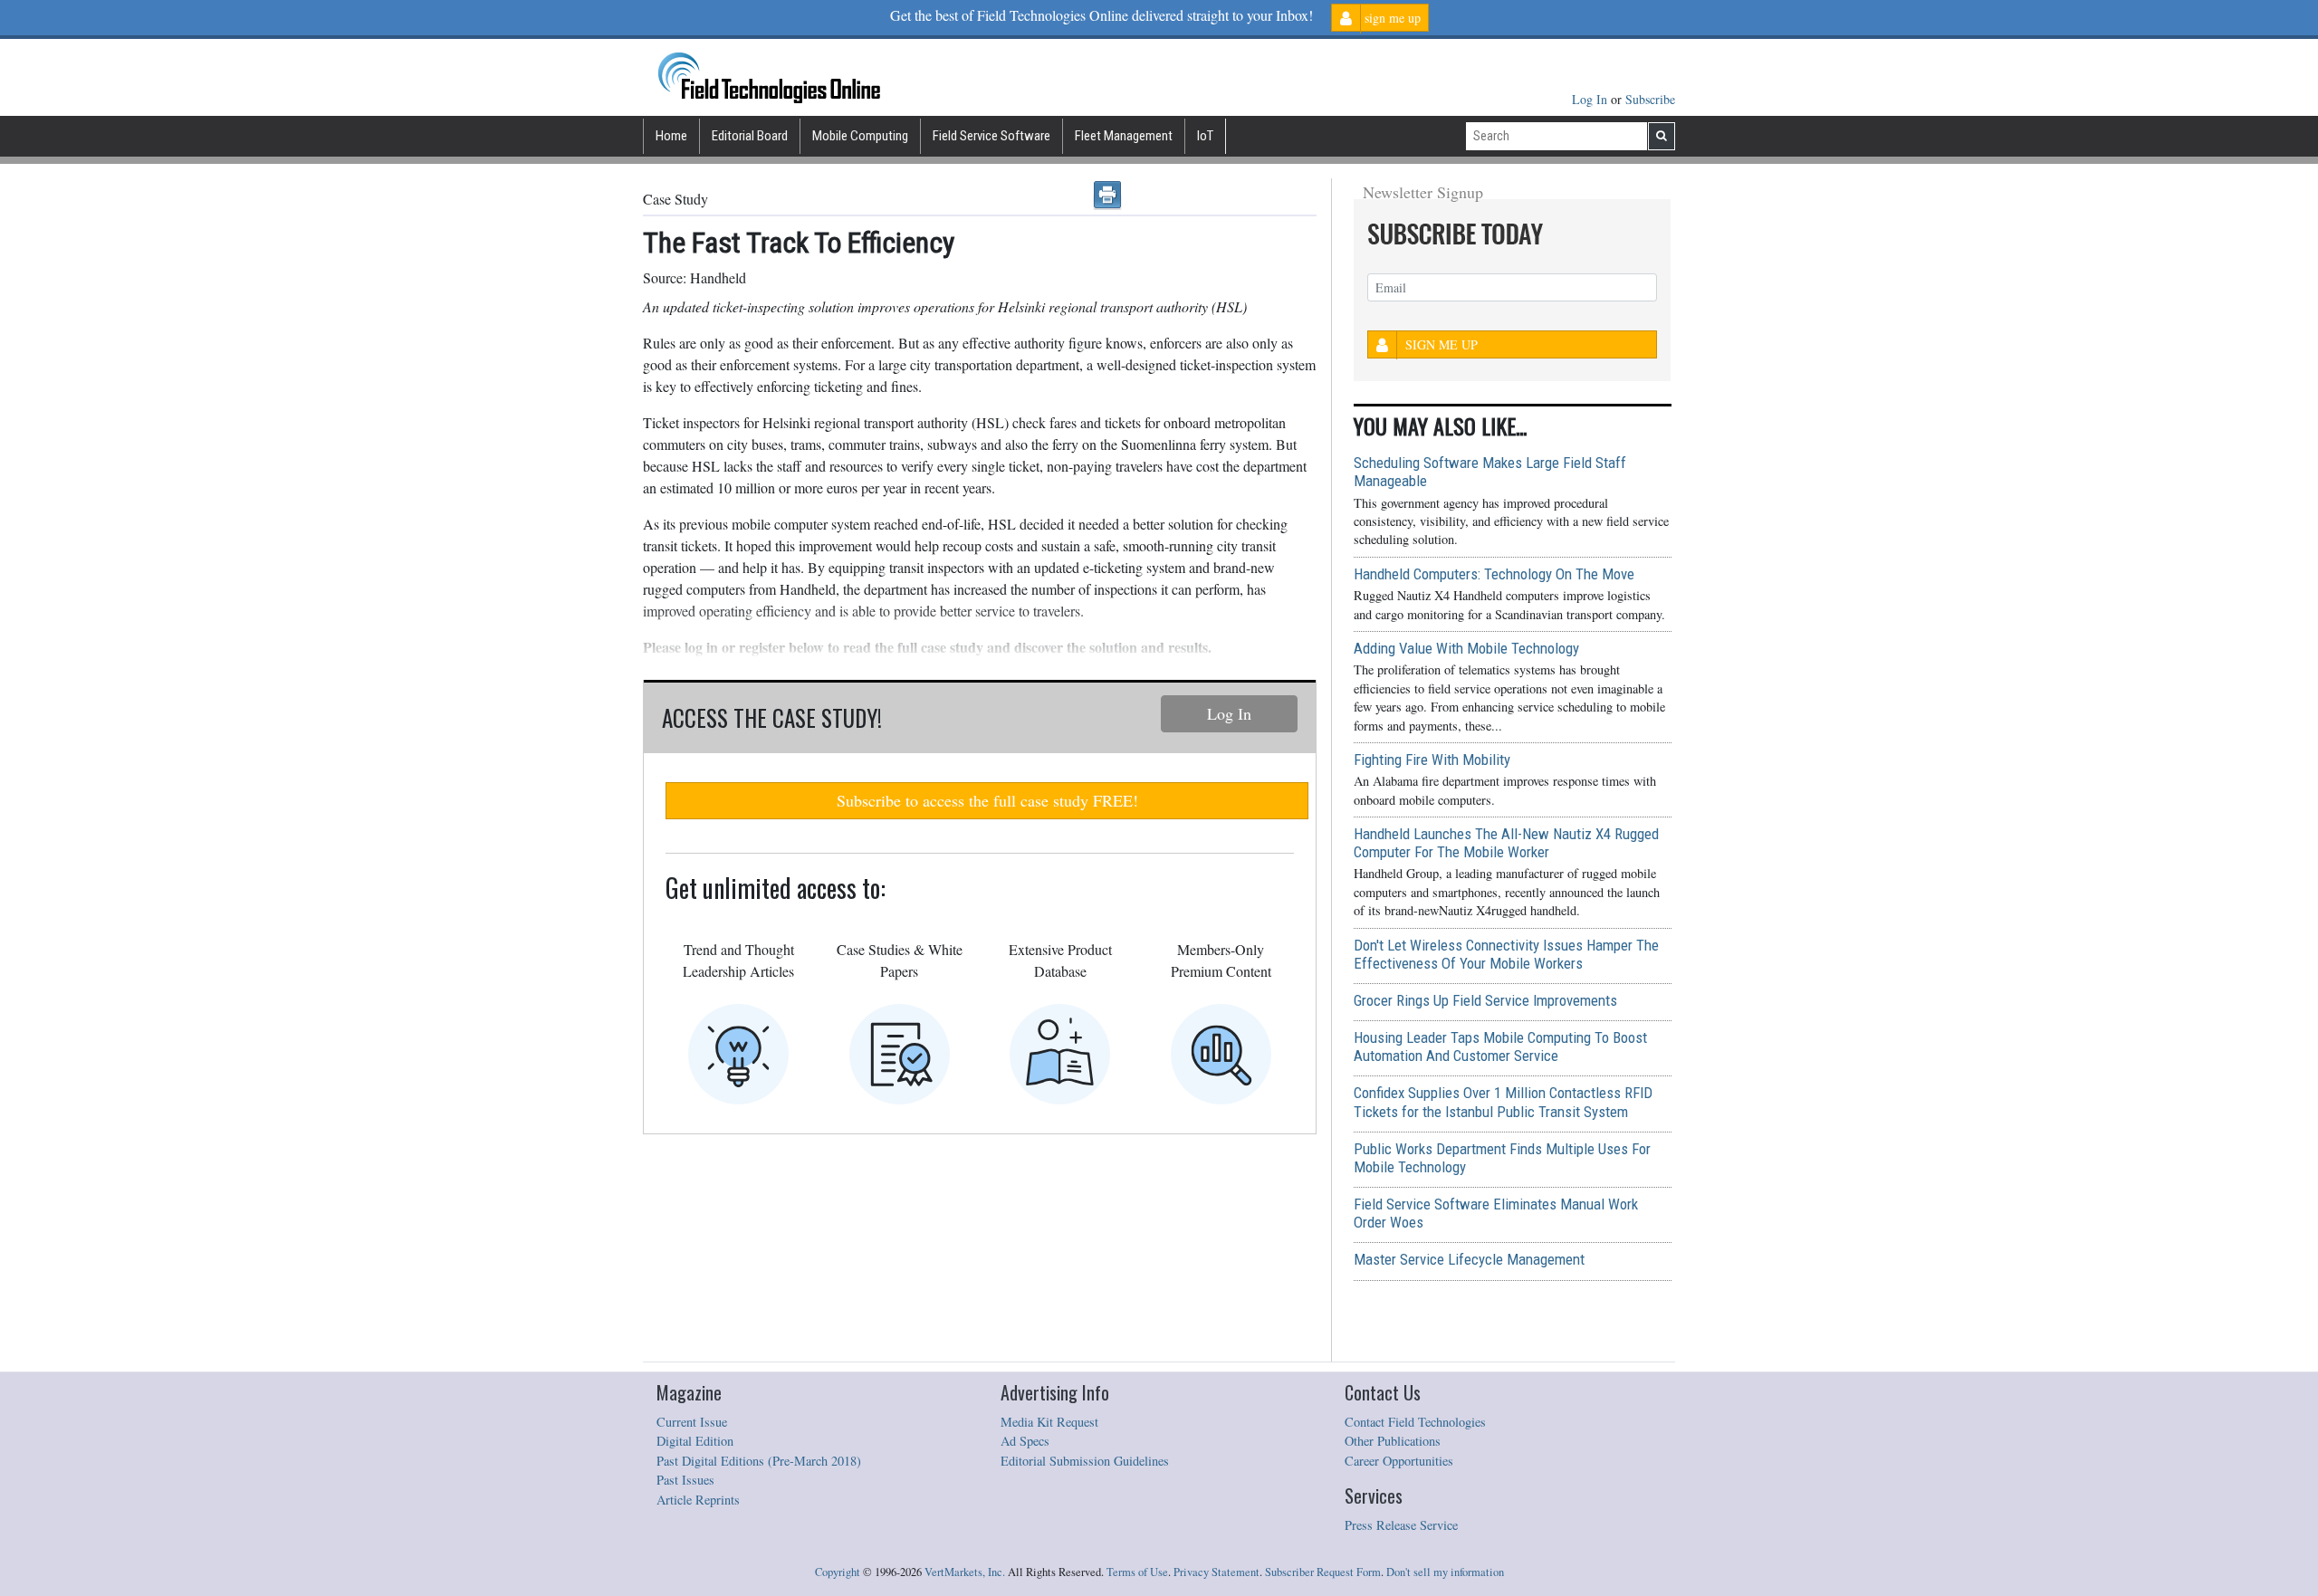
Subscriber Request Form (1323, 1572)
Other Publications (1393, 1441)
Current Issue (692, 1422)
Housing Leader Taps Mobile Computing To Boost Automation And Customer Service (1500, 1046)
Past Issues (685, 1480)
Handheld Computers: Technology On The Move (1494, 574)
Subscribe (1650, 99)
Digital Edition (695, 1441)
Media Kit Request (1049, 1422)
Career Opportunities (1399, 1461)
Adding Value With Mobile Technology (1466, 648)
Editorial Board (750, 136)
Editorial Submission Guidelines (1085, 1461)
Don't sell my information (1445, 1572)
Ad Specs (1025, 1441)
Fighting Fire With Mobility (1432, 760)
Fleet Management (1124, 136)
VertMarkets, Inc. (965, 1572)
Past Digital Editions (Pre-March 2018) (759, 1461)
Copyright (838, 1572)
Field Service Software (991, 136)
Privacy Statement (1216, 1572)
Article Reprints (698, 1500)
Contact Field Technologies (1415, 1422)
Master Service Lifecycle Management (1469, 1259)
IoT (1205, 136)
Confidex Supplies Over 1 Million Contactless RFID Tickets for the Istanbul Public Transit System (1503, 1102)
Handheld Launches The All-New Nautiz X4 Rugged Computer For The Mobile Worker (1506, 843)
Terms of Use (1137, 1572)
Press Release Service (1401, 1525)
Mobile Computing (860, 136)
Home (671, 136)
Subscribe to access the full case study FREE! (987, 800)
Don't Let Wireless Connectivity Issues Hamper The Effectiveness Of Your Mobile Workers (1506, 954)
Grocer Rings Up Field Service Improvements (1485, 1000)
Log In (1591, 99)
